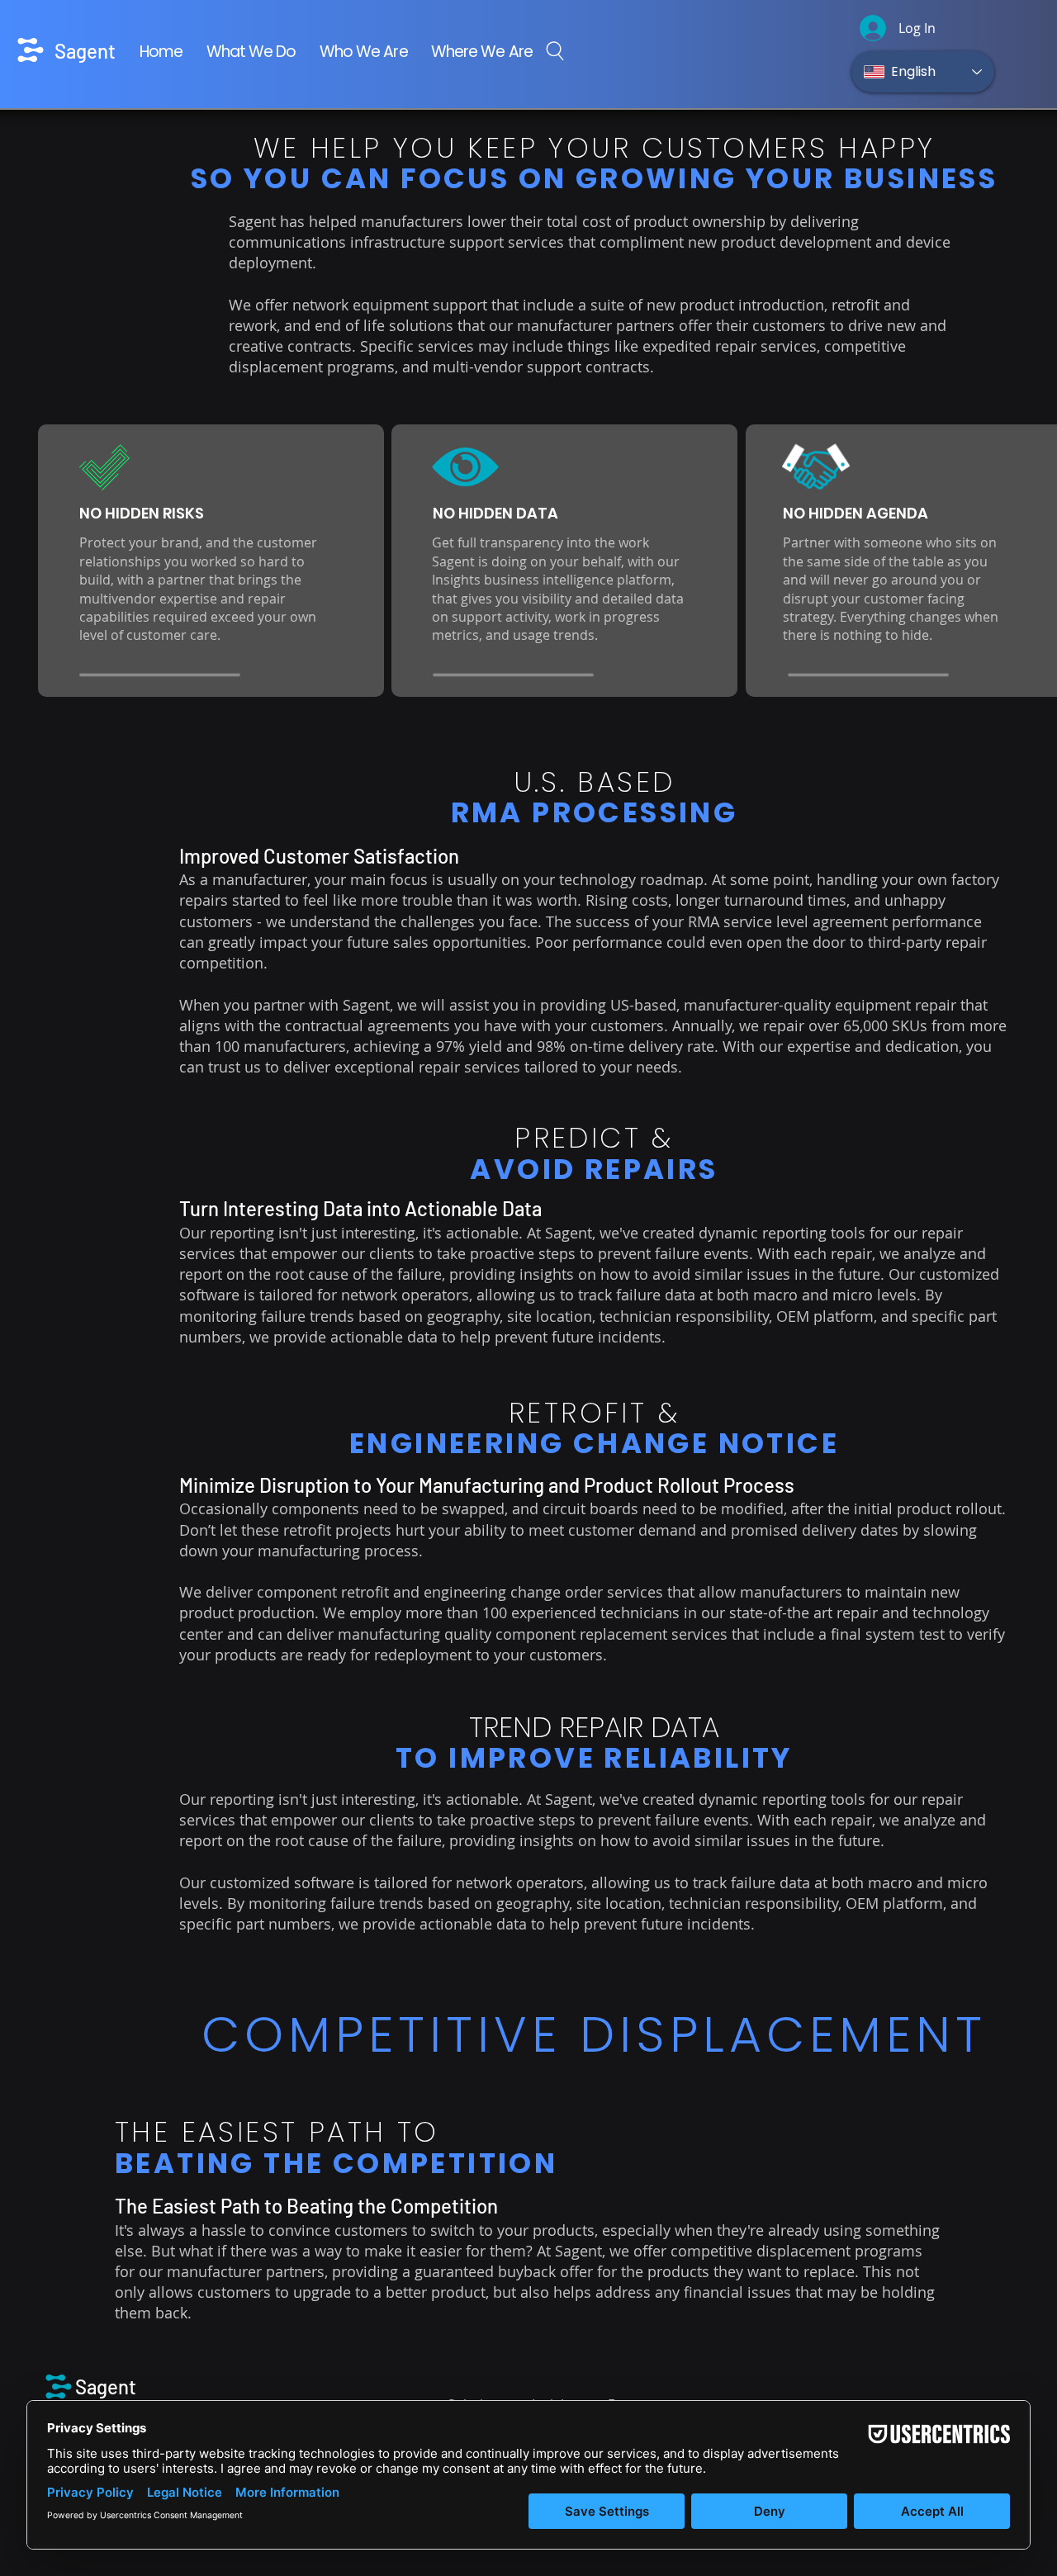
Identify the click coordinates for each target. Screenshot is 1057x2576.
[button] (251, 52)
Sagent (85, 51)
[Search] (555, 50)
